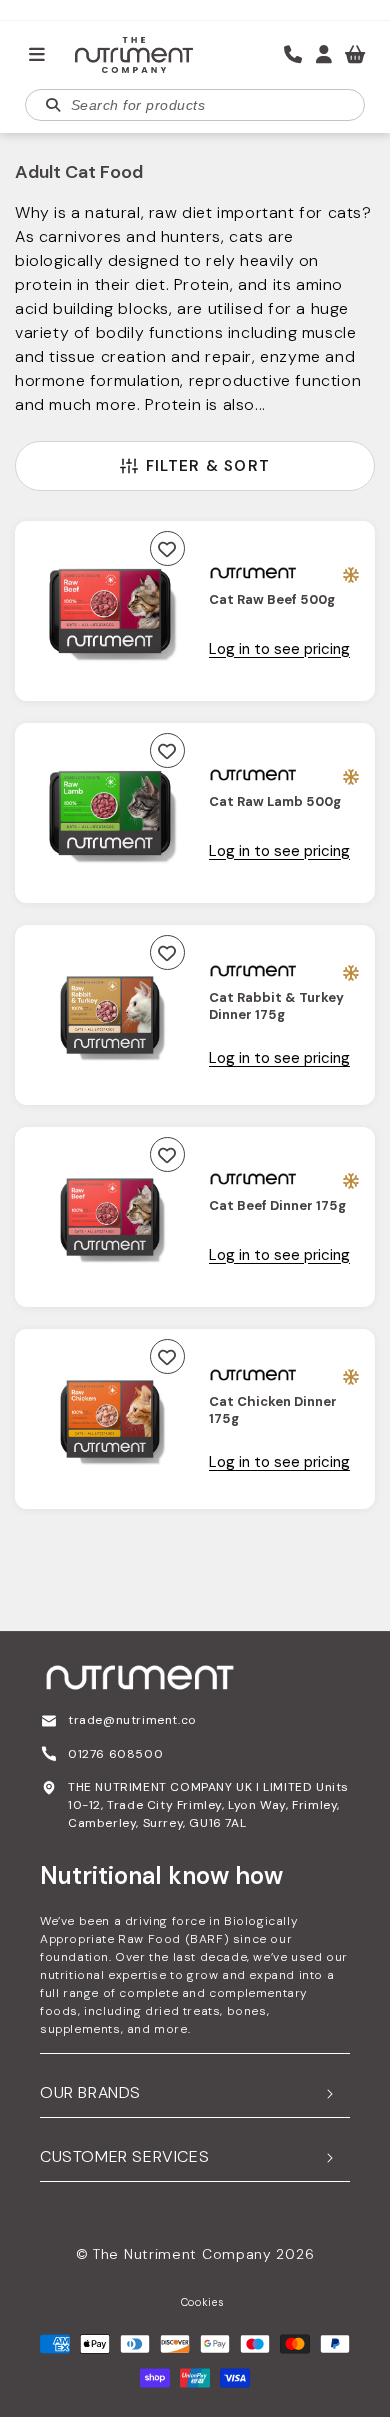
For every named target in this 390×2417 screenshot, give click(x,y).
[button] (37, 55)
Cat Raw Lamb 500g (275, 802)
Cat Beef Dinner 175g (277, 1206)
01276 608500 (115, 1754)
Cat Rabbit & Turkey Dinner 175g (276, 1006)
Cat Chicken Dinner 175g (273, 1410)
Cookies (202, 2302)
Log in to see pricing (279, 649)
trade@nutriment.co (132, 1720)
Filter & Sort (208, 466)
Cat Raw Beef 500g (272, 600)
